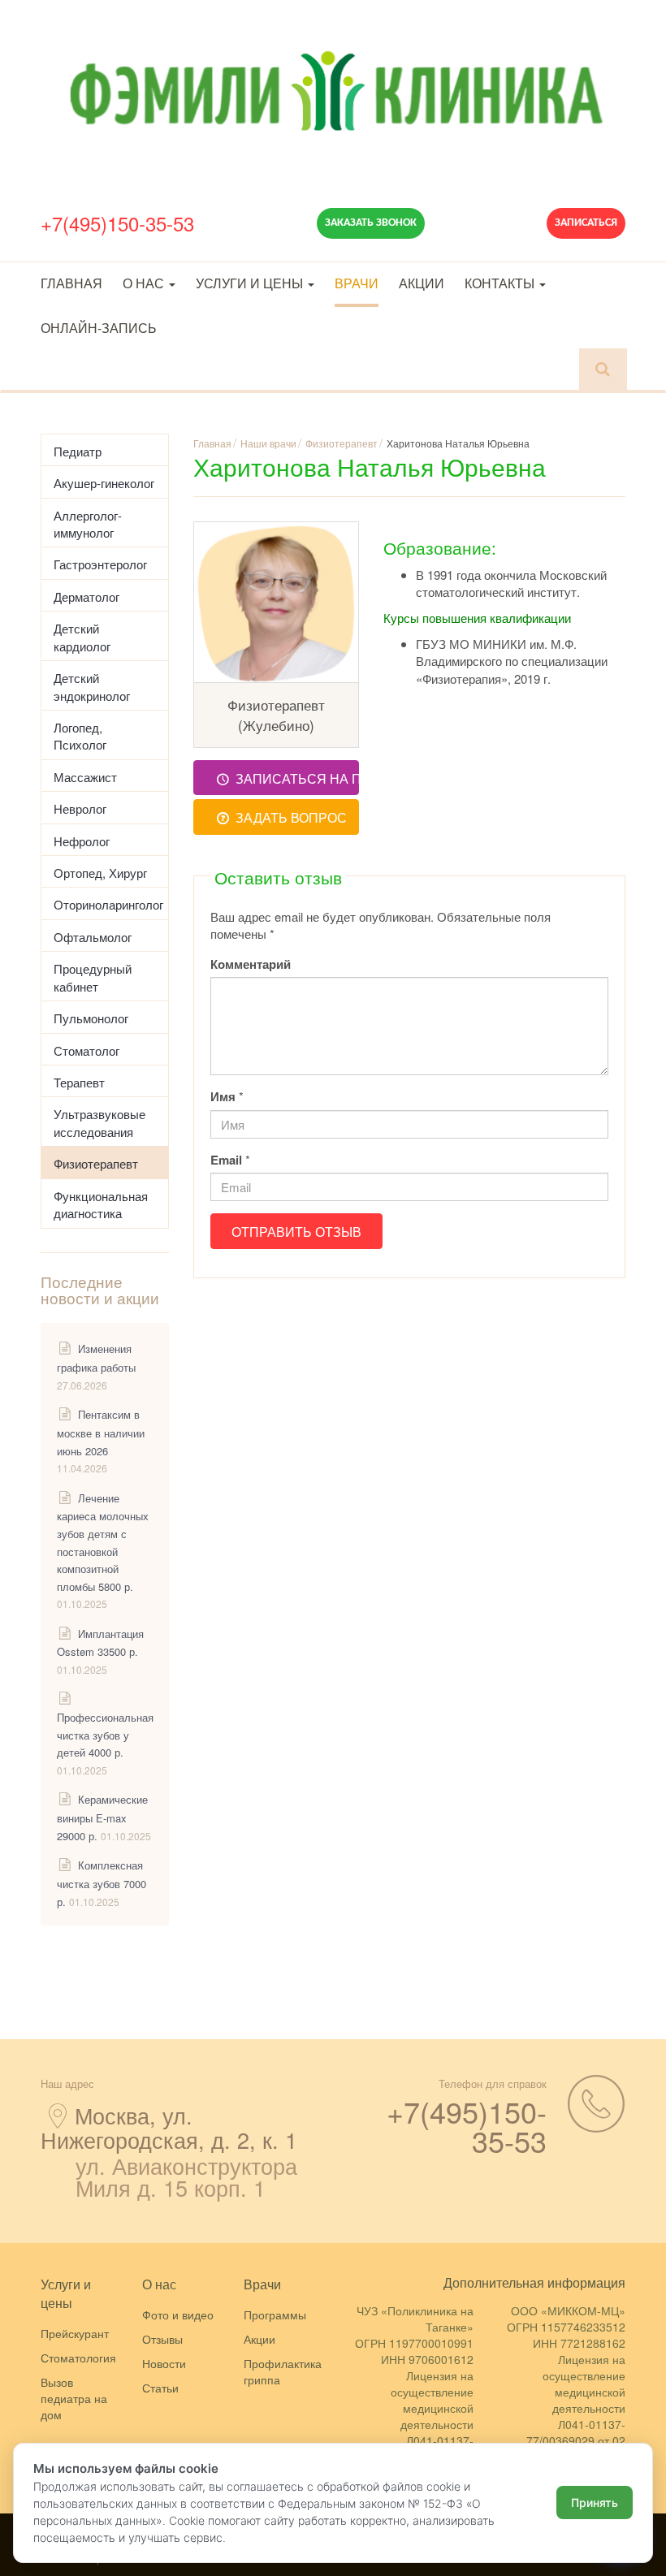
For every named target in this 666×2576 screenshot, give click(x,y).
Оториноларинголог (108, 904)
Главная (71, 283)
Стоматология (78, 2358)
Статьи (160, 2388)
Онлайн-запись (99, 328)
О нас (145, 283)
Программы (275, 2315)
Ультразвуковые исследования (99, 1122)
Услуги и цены (251, 283)
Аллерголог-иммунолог (88, 524)
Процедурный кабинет (93, 977)
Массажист (85, 777)
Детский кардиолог (82, 637)
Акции (422, 283)
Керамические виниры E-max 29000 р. (102, 1817)
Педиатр (78, 451)
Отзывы (162, 2339)
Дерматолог (86, 596)
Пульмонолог (91, 1018)
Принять (595, 2503)
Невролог (80, 808)
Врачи (357, 283)
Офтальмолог (93, 937)
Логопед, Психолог (80, 736)
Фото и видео (178, 2315)
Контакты (501, 283)
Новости (164, 2363)
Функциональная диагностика (101, 1204)
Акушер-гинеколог (104, 483)
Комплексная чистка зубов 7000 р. (102, 1883)
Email (226, 1160)
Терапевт (79, 1082)
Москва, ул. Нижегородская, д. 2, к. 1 (169, 2127)
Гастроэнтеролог (100, 564)
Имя (223, 1097)
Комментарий (251, 964)
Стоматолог (86, 1050)
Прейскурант (75, 2333)
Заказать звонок (371, 223)
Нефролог (82, 841)
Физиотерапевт (96, 1163)
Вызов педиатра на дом (74, 2398)
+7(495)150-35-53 (117, 223)
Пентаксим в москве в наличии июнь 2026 (101, 1432)
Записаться (586, 223)
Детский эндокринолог (92, 686)
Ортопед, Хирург (100, 873)
